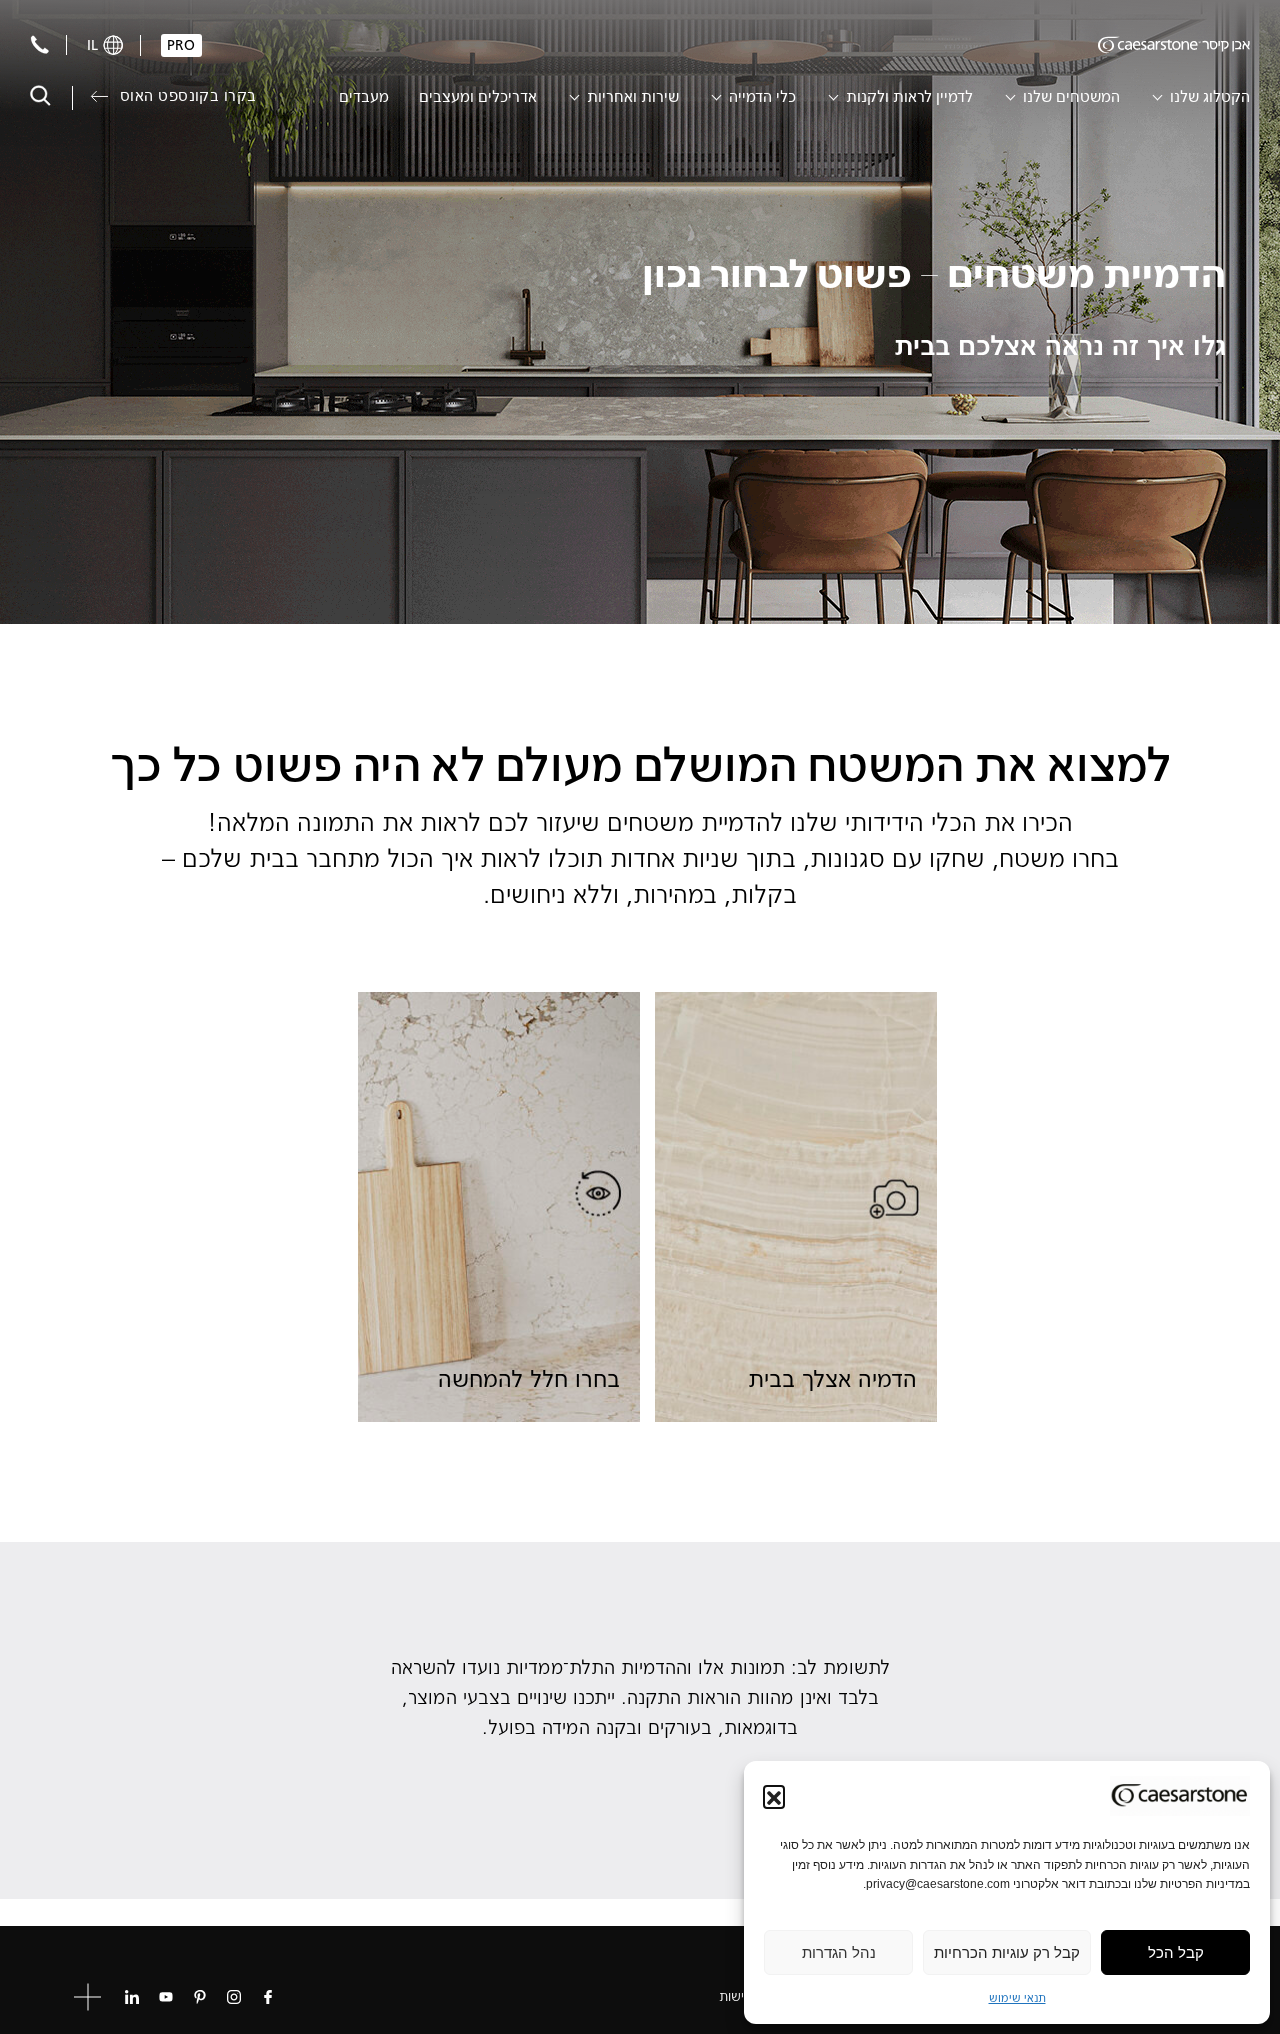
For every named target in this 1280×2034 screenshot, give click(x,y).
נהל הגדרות (839, 1952)
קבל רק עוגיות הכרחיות (1007, 1952)
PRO (181, 45)
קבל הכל (1176, 1952)
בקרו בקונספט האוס (188, 95)
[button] (774, 1796)
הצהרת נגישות (758, 1996)
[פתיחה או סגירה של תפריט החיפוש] (40, 95)
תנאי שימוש (1017, 1997)
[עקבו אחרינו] (268, 1997)
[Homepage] (1174, 45)
